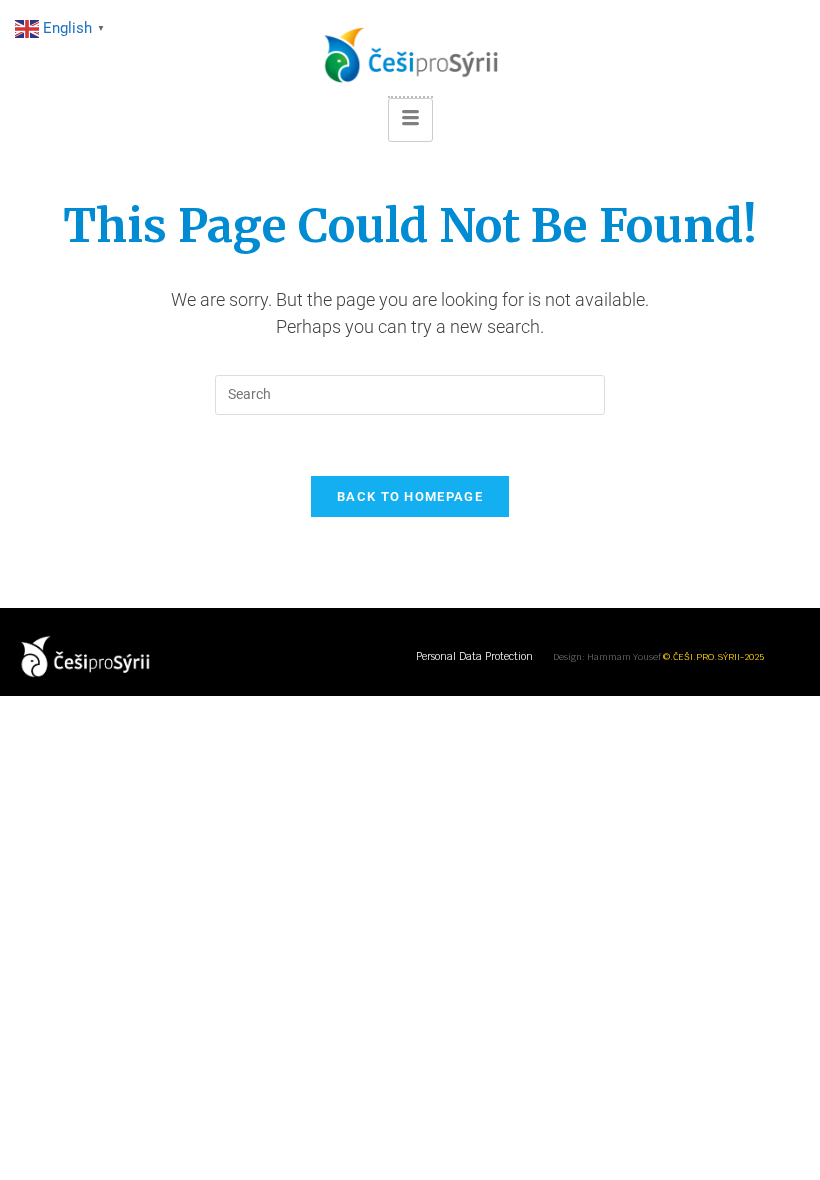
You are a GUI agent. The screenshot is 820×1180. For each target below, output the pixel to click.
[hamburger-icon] (410, 120)
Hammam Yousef (624, 657)
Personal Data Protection (474, 656)
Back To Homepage (410, 496)
